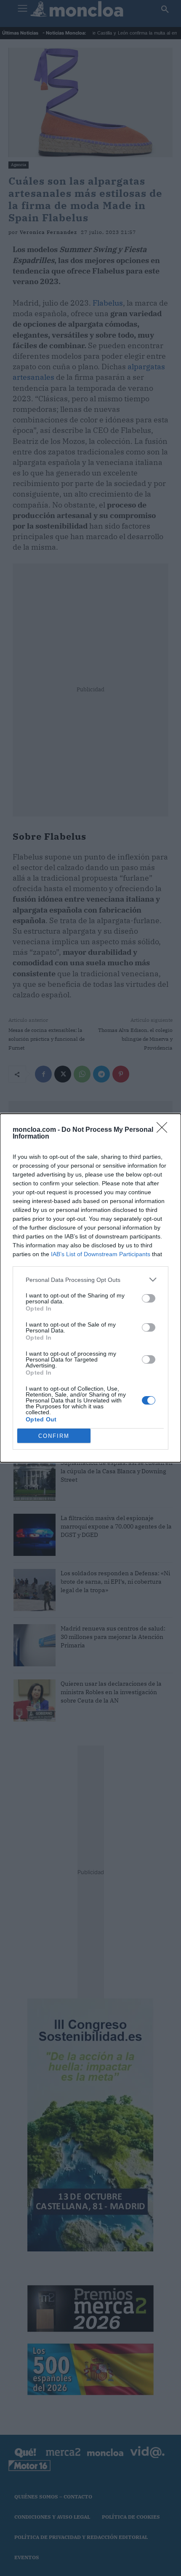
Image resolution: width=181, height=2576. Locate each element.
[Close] (165, 1130)
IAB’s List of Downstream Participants (101, 1254)
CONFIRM (54, 1436)
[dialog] (90, 1288)
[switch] (149, 1298)
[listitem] (90, 1280)
